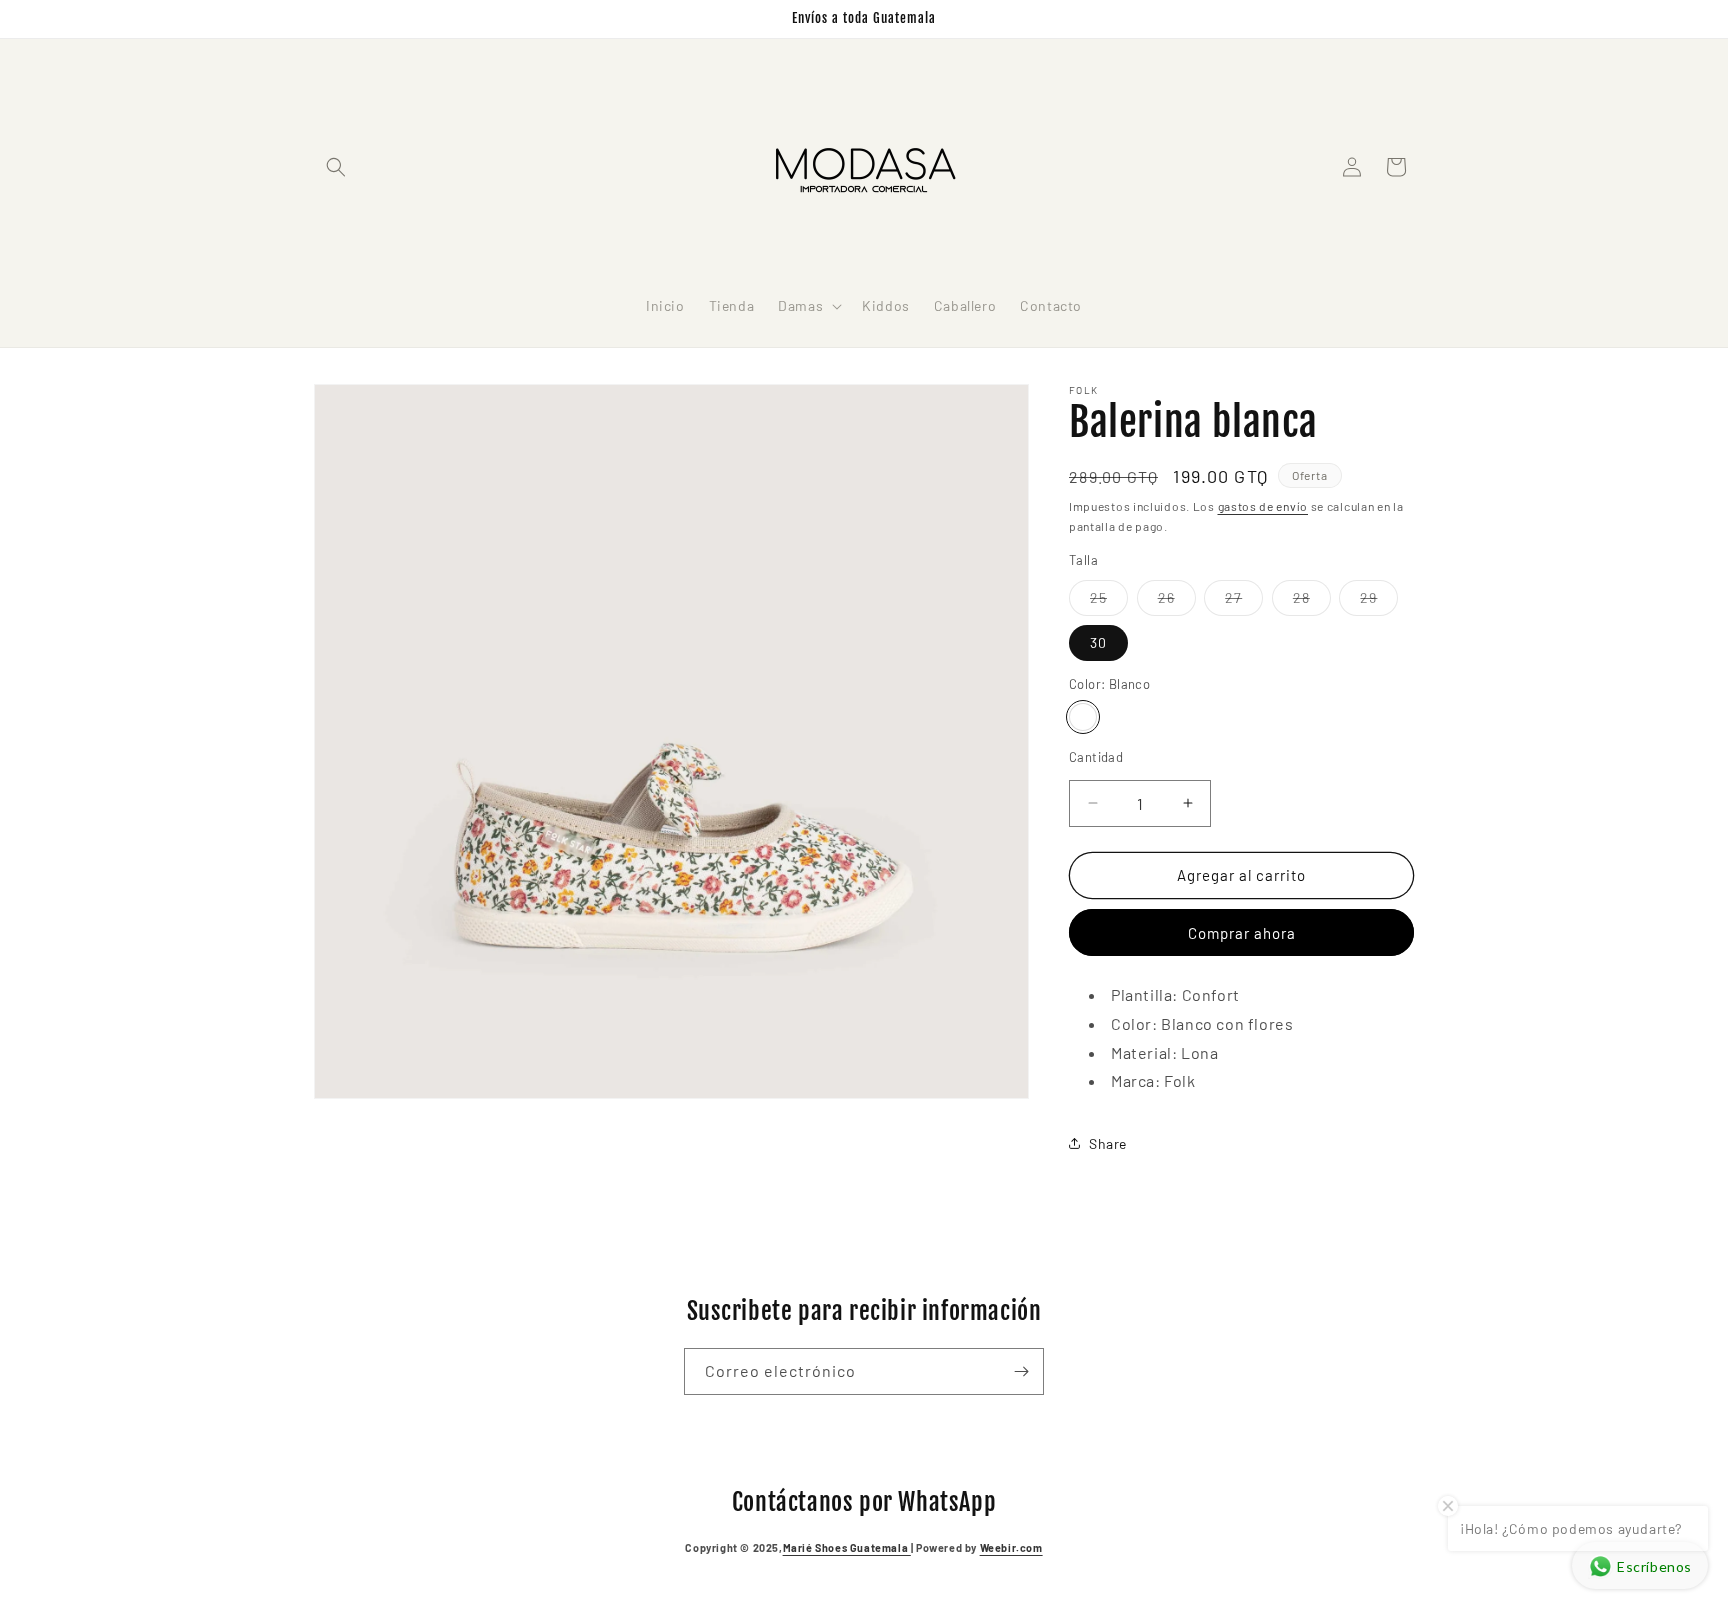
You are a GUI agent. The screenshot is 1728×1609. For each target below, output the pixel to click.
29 (1379, 602)
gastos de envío (1263, 506)
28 (1312, 602)
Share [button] (1108, 1143)
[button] (336, 167)
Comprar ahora (1242, 933)
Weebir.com (1011, 1547)
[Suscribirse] (1021, 1371)
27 (1244, 602)
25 (1109, 602)
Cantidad (1096, 757)
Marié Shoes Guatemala (847, 1547)
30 (1098, 642)
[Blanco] (1083, 717)
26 (1177, 602)
